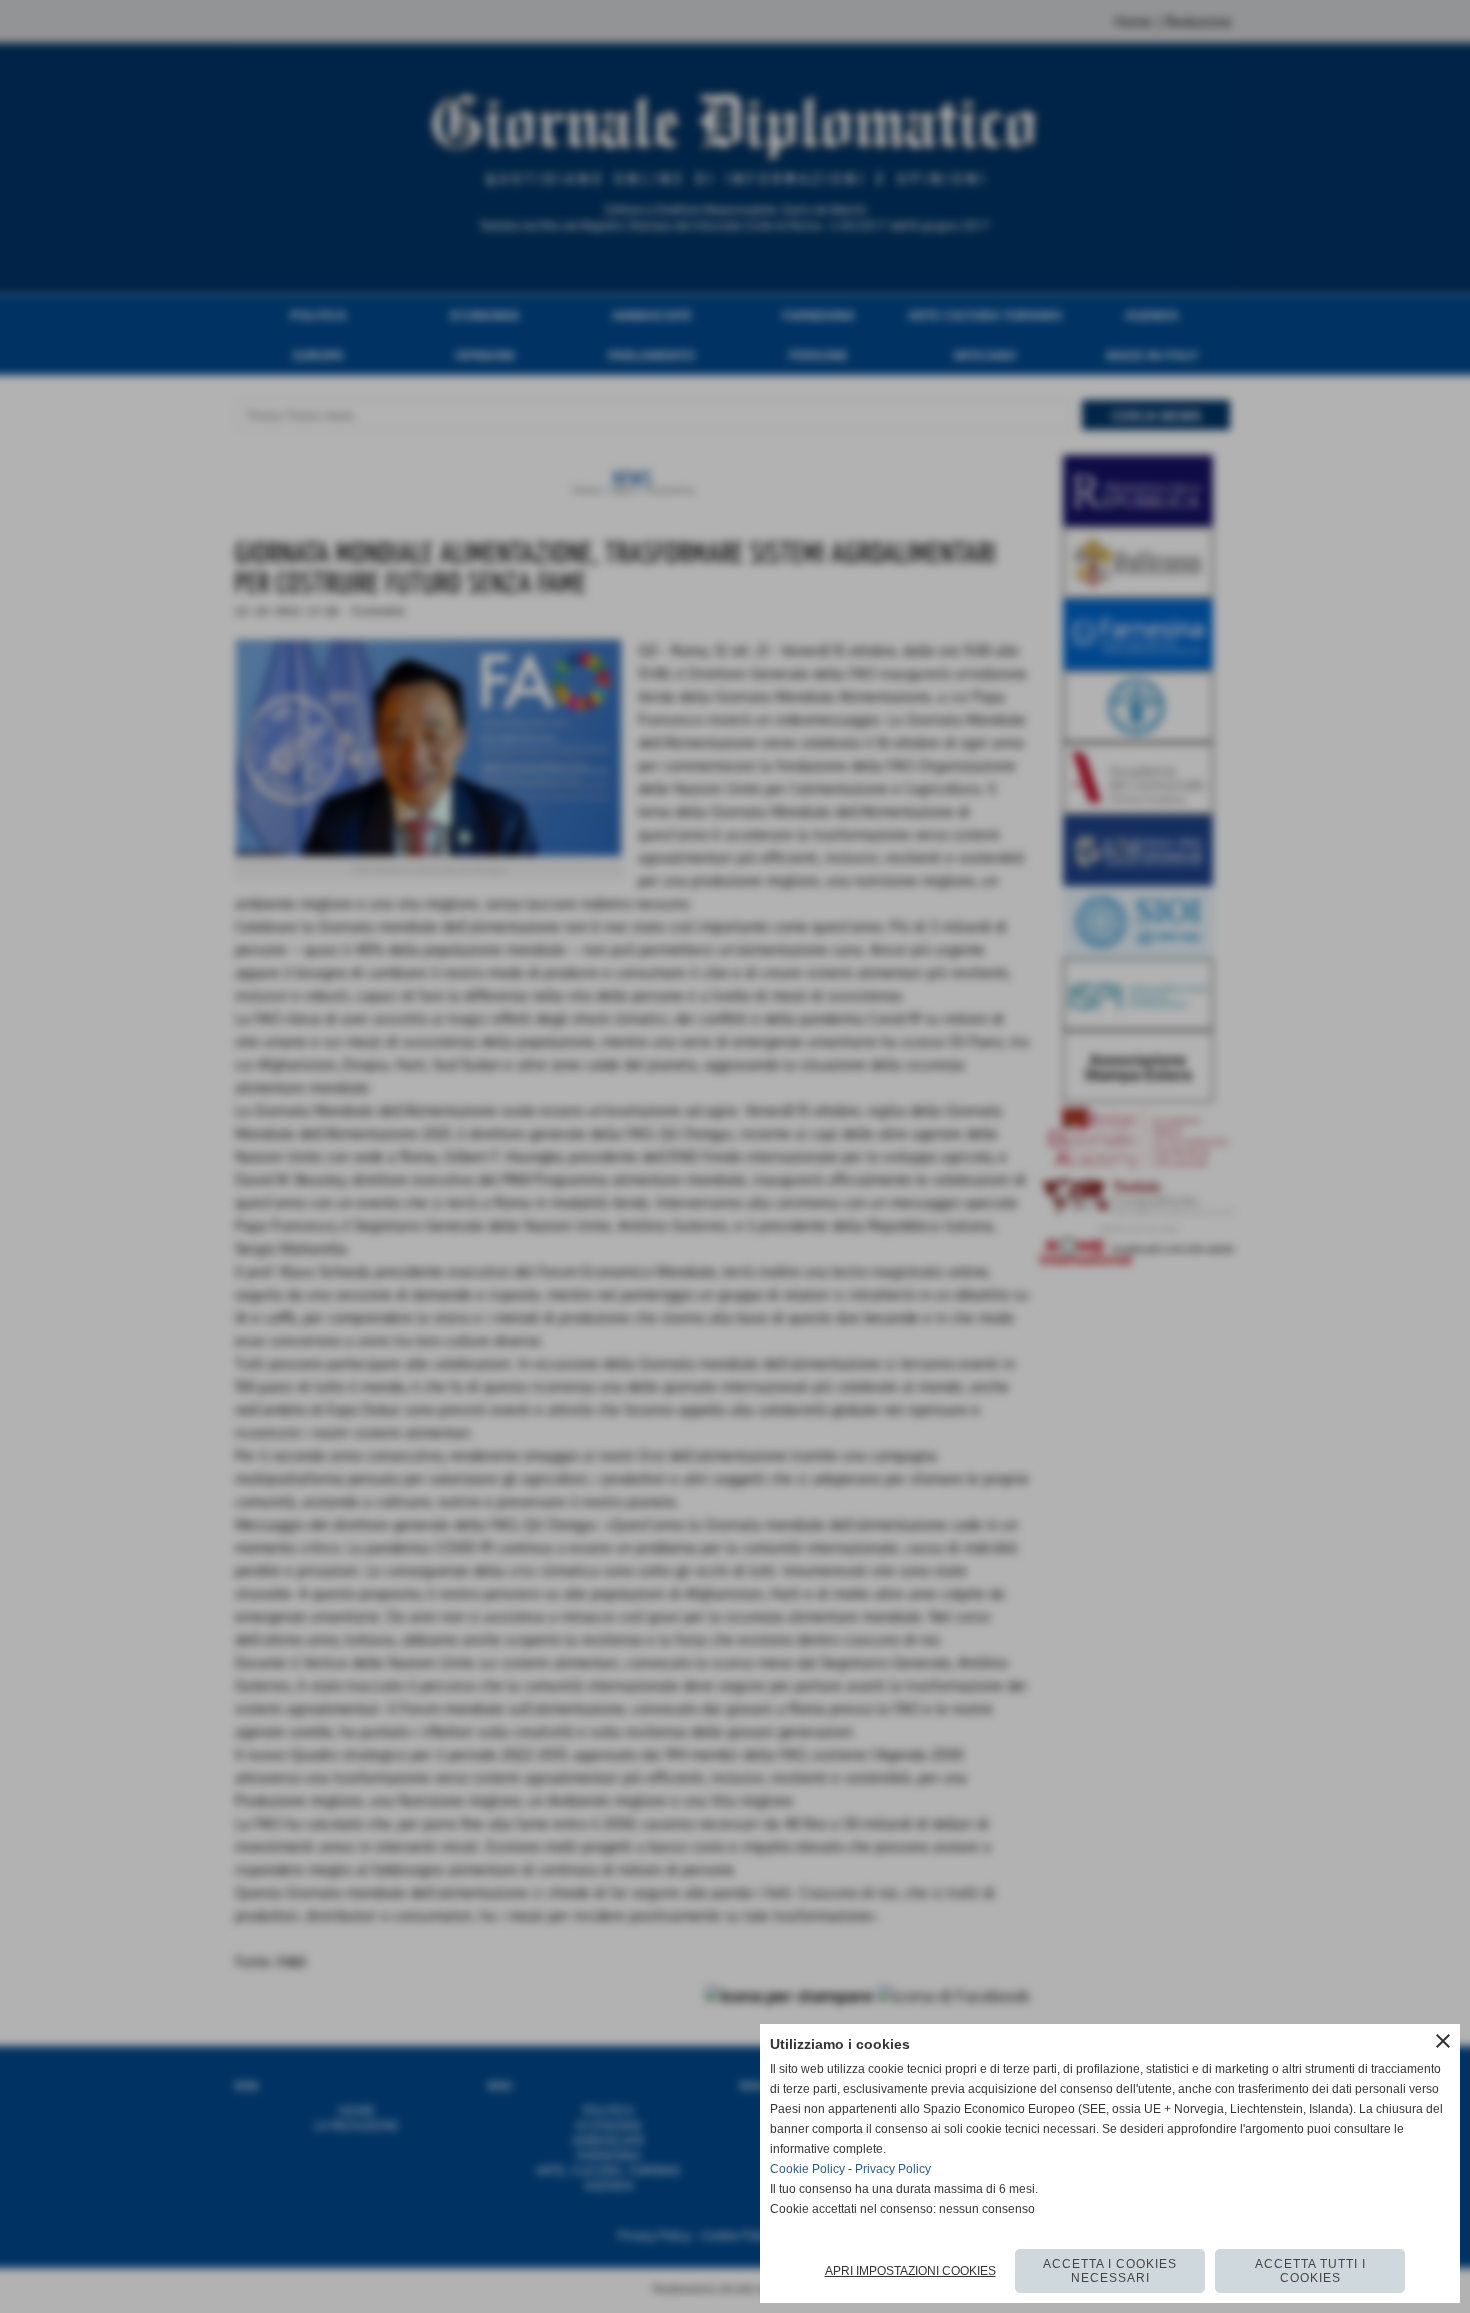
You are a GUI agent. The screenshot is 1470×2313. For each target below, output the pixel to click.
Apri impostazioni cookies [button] (910, 2271)
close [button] (1443, 2041)
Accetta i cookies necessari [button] (1110, 2271)
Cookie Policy (807, 2169)
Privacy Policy (893, 2169)
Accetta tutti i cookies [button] (1310, 2271)
